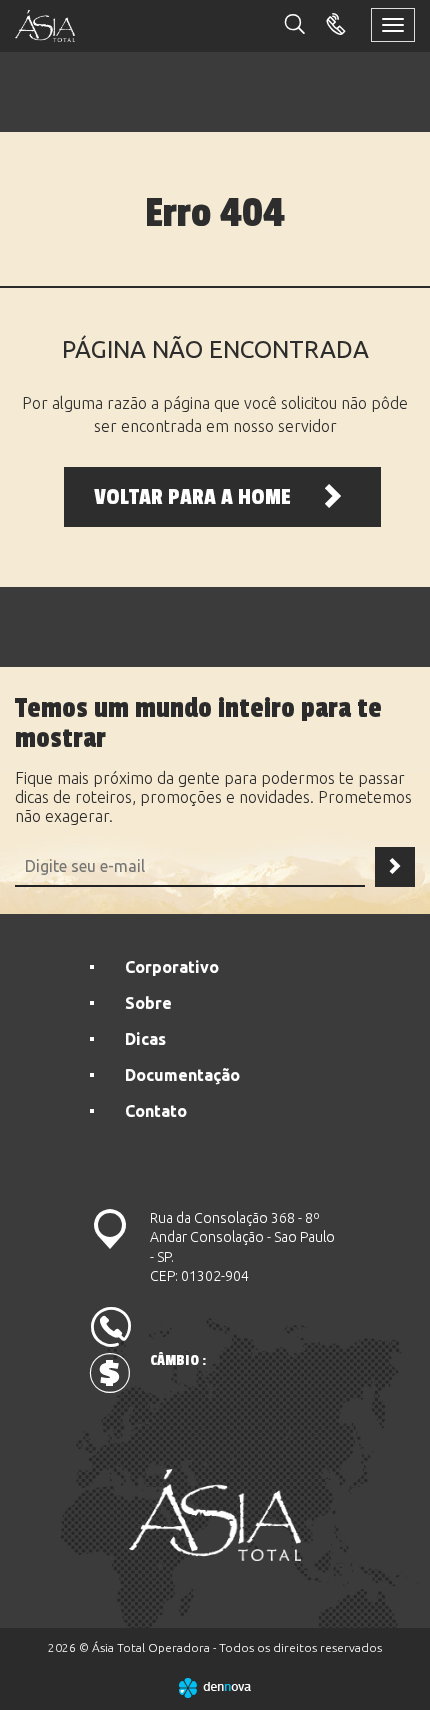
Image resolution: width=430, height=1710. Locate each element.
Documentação (182, 1075)
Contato (156, 1111)
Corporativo (172, 967)
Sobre (148, 1003)
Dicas (145, 1039)
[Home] (215, 1515)
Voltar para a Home (195, 497)
